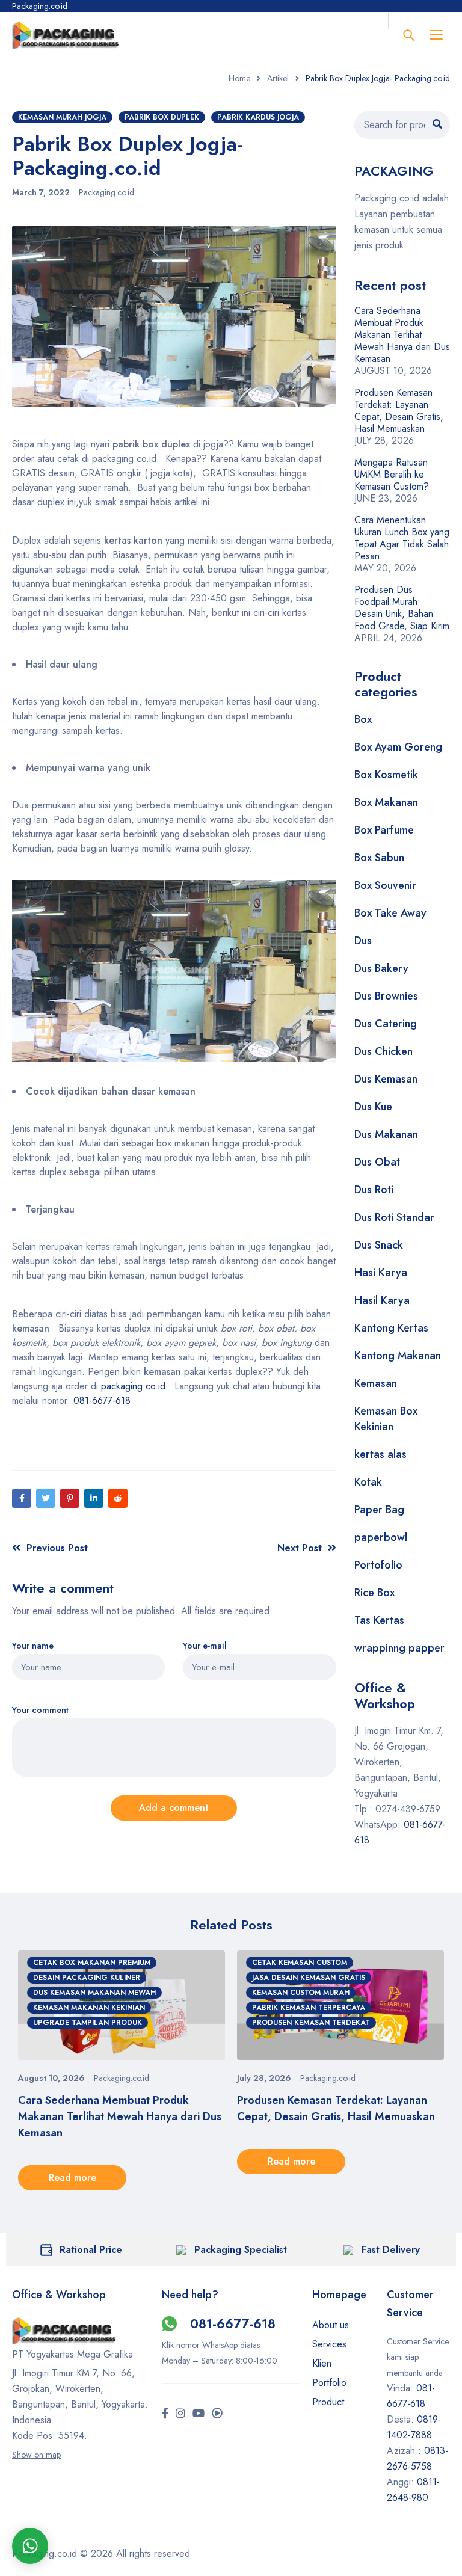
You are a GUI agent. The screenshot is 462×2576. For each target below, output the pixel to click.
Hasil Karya (382, 1300)
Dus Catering (386, 1024)
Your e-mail (205, 1646)
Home (239, 78)
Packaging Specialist (241, 2250)
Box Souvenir (385, 885)
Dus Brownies (386, 996)
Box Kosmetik (386, 775)
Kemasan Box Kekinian (386, 1419)
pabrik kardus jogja (258, 117)
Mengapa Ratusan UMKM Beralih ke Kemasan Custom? (392, 474)
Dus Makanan (386, 1134)
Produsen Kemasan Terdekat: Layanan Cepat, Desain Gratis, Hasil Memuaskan (399, 410)
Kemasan (376, 1383)
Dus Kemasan (386, 1079)
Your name (33, 1646)
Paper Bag (379, 1510)
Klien (322, 2363)
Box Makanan (386, 802)
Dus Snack (379, 1245)
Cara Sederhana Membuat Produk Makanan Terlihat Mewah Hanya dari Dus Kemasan (402, 335)
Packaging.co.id (106, 192)
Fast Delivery (391, 2250)
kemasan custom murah (301, 1993)
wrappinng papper (399, 1648)
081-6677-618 (102, 1400)
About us (331, 2325)
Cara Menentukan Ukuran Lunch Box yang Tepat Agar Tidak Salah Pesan (402, 538)
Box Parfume (384, 830)
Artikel (278, 78)
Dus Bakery (381, 968)
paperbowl (381, 1537)
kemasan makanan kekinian (89, 2008)
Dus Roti (374, 1190)
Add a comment (174, 1808)
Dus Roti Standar (394, 1217)
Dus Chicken (383, 1051)
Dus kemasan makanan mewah (94, 1993)
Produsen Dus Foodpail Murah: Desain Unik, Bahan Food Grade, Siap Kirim (402, 608)
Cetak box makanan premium (92, 1963)
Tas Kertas (379, 1620)
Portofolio (378, 1565)
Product (328, 2402)
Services (329, 2344)
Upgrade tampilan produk (88, 2023)
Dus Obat (377, 1162)
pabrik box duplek (162, 117)
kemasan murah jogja (62, 117)
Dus (363, 941)
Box (363, 719)
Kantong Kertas (391, 1328)
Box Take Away (390, 913)
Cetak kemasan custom (300, 1963)
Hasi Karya (381, 1273)
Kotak (368, 1482)
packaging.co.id (133, 1386)
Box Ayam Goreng (398, 747)
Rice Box (374, 1593)
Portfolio (329, 2383)
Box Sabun (379, 858)
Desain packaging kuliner (87, 1978)
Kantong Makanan (398, 1356)
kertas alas (380, 1454)
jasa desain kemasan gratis (309, 1978)
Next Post (300, 1548)
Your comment (40, 1710)
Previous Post (57, 1548)
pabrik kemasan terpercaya (309, 2008)
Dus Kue (373, 1107)
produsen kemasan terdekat (311, 2023)
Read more (72, 2178)
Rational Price (91, 2250)
